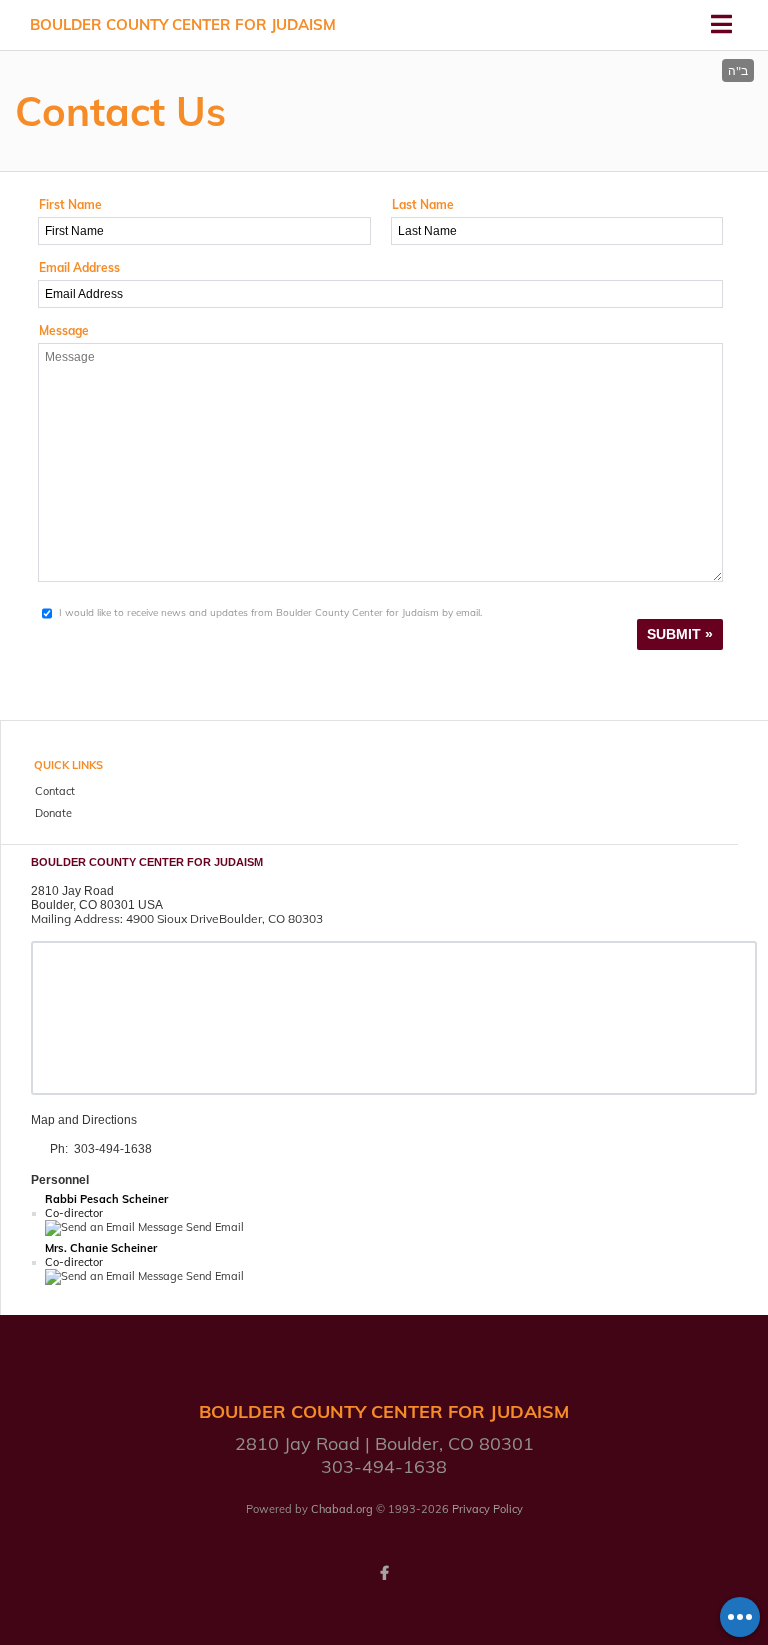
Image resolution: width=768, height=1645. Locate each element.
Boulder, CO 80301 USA (97, 905)
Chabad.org (342, 1509)
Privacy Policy (487, 1509)
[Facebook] (384, 1573)
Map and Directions (84, 1120)
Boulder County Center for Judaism (183, 24)
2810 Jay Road (72, 891)
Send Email (213, 1227)
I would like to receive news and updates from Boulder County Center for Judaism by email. (270, 612)
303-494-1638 (113, 1149)
